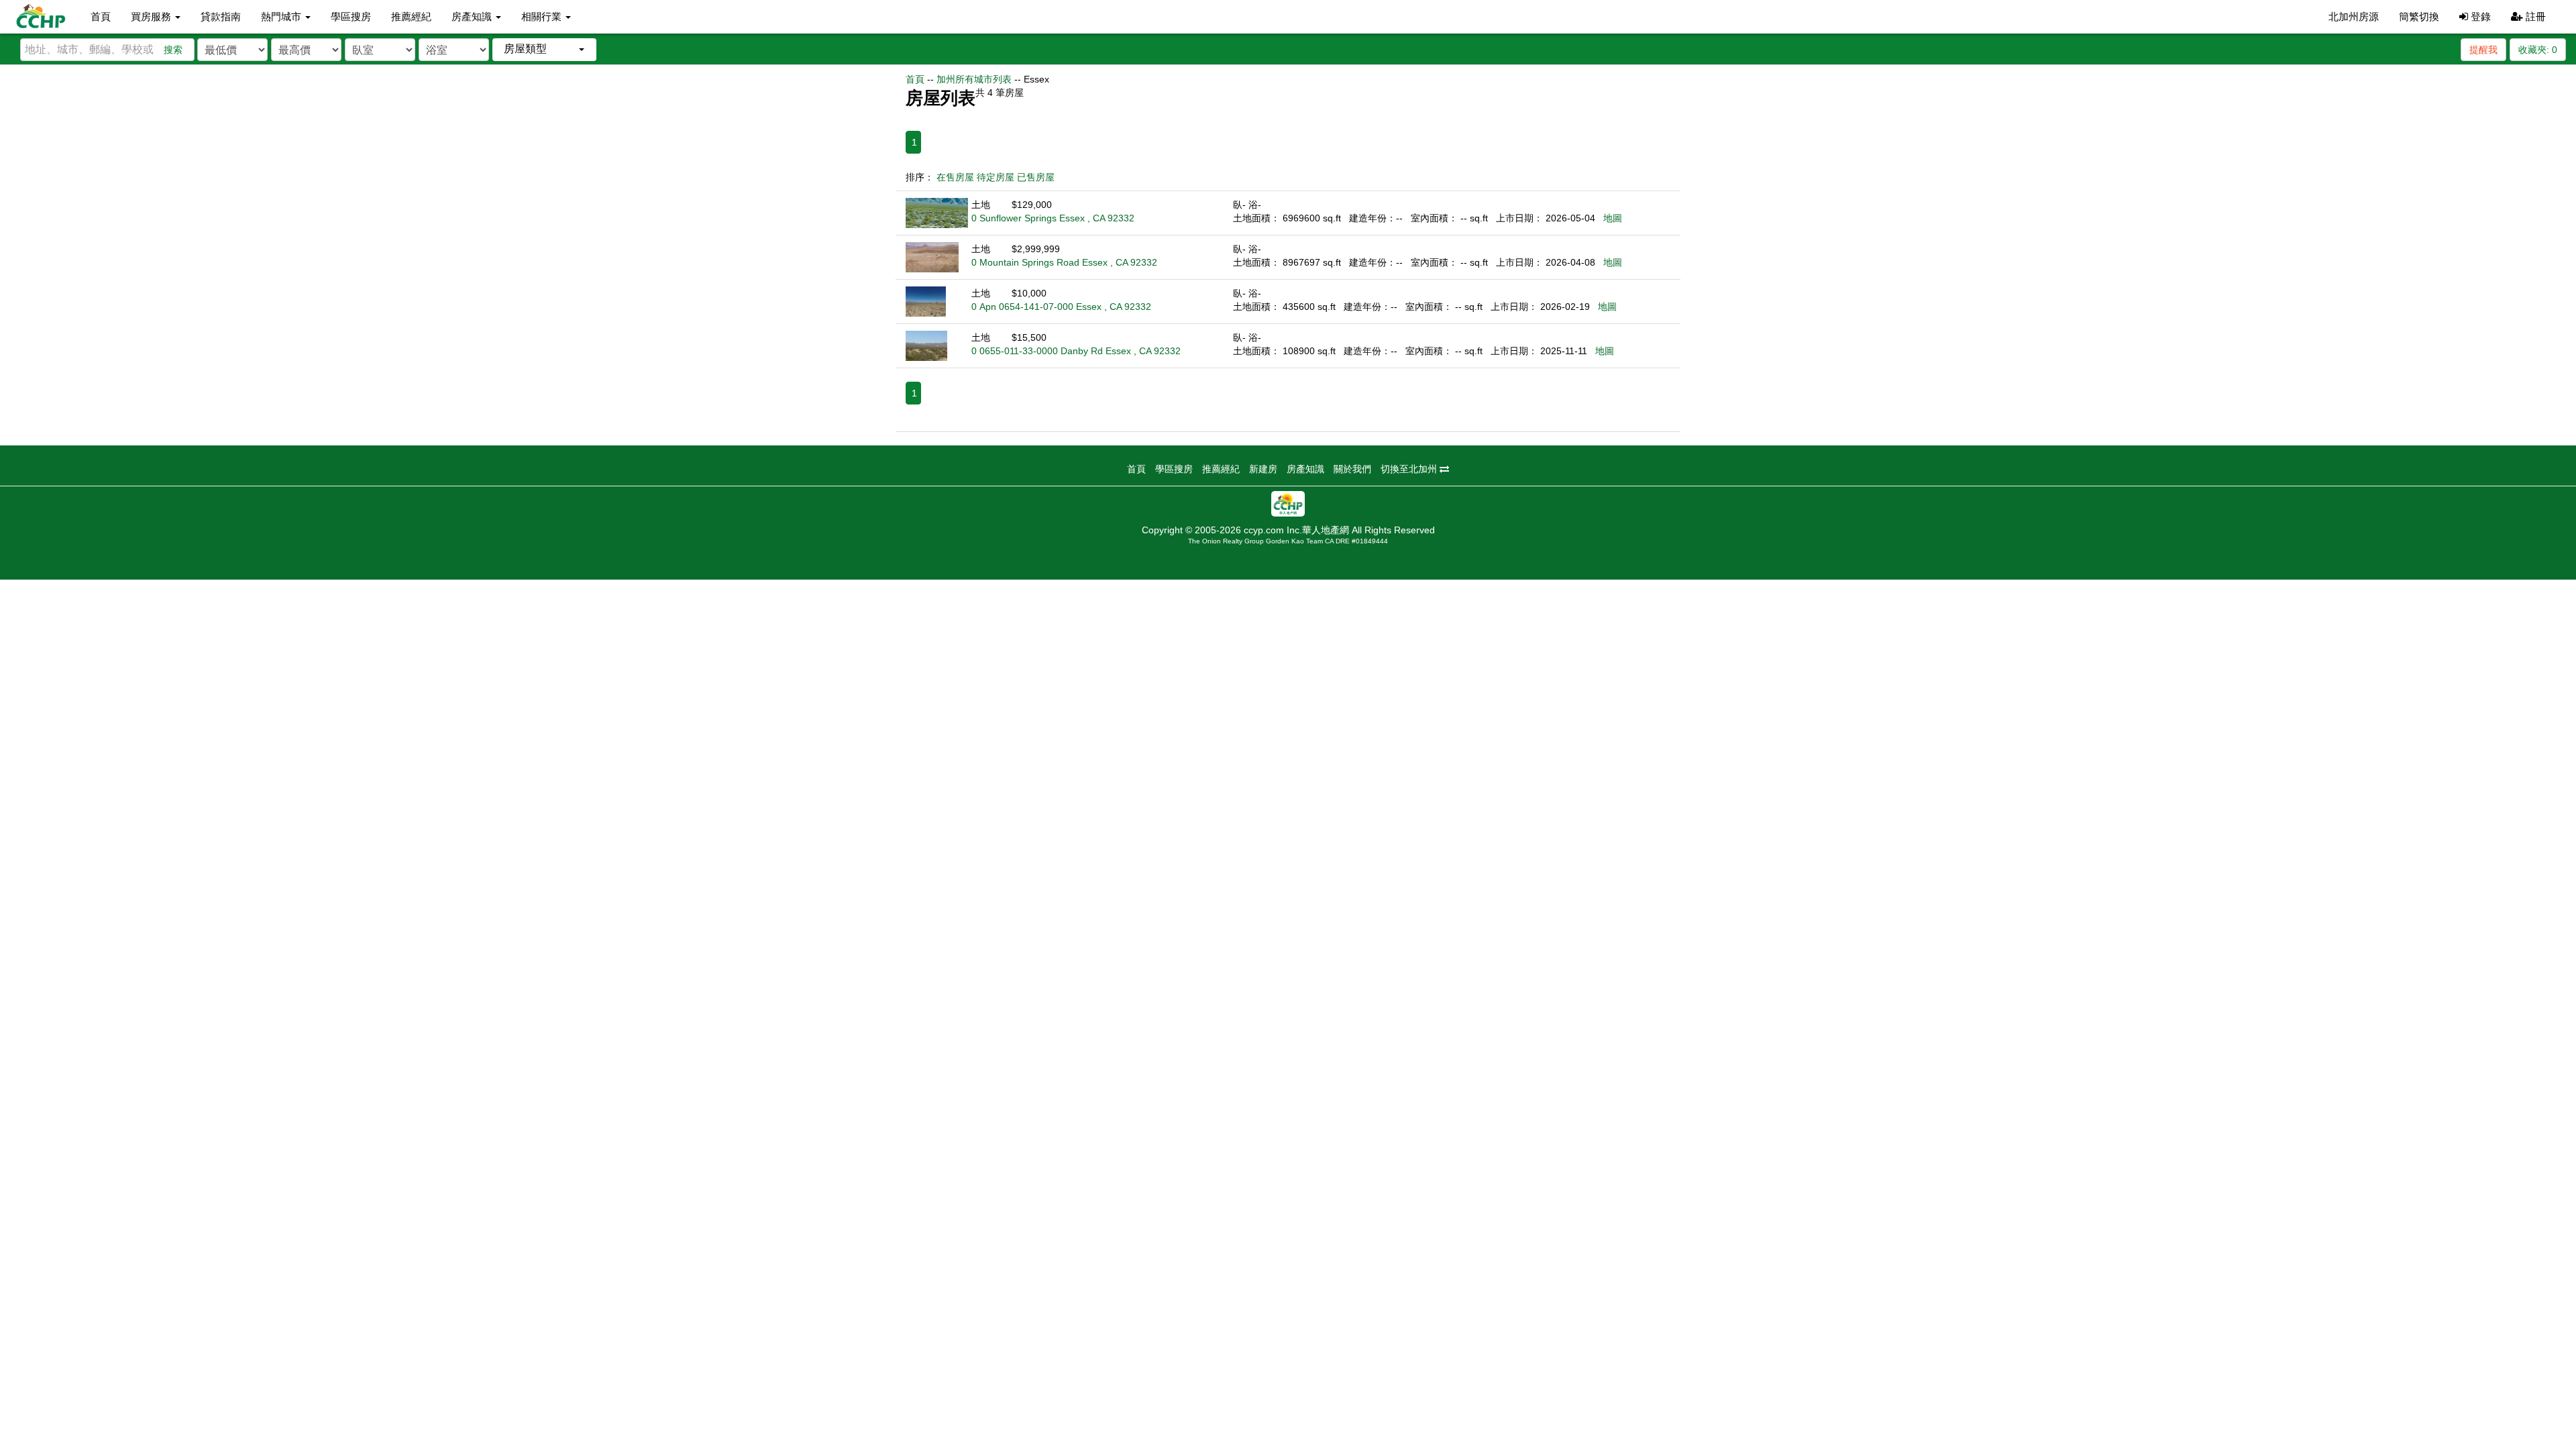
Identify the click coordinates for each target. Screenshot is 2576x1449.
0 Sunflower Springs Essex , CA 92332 (1053, 218)
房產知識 (1305, 469)
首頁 (101, 16)
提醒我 (2483, 50)
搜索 (173, 50)
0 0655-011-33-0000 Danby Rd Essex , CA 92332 (1076, 351)
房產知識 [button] (473, 16)
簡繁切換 (2419, 16)
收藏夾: (2538, 50)
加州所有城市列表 (974, 79)
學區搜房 (351, 16)
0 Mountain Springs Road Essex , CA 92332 (1064, 262)
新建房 (1263, 469)
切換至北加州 (1410, 469)
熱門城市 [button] (282, 16)
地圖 (1613, 218)
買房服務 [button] (152, 16)
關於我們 (1352, 469)
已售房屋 (1036, 177)
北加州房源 (2354, 16)
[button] (544, 49)
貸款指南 (221, 16)
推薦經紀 (411, 16)
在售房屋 (955, 177)
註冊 (2534, 16)
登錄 (2479, 16)
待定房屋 (996, 177)
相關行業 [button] (543, 16)
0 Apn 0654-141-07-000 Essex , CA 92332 (1061, 307)
